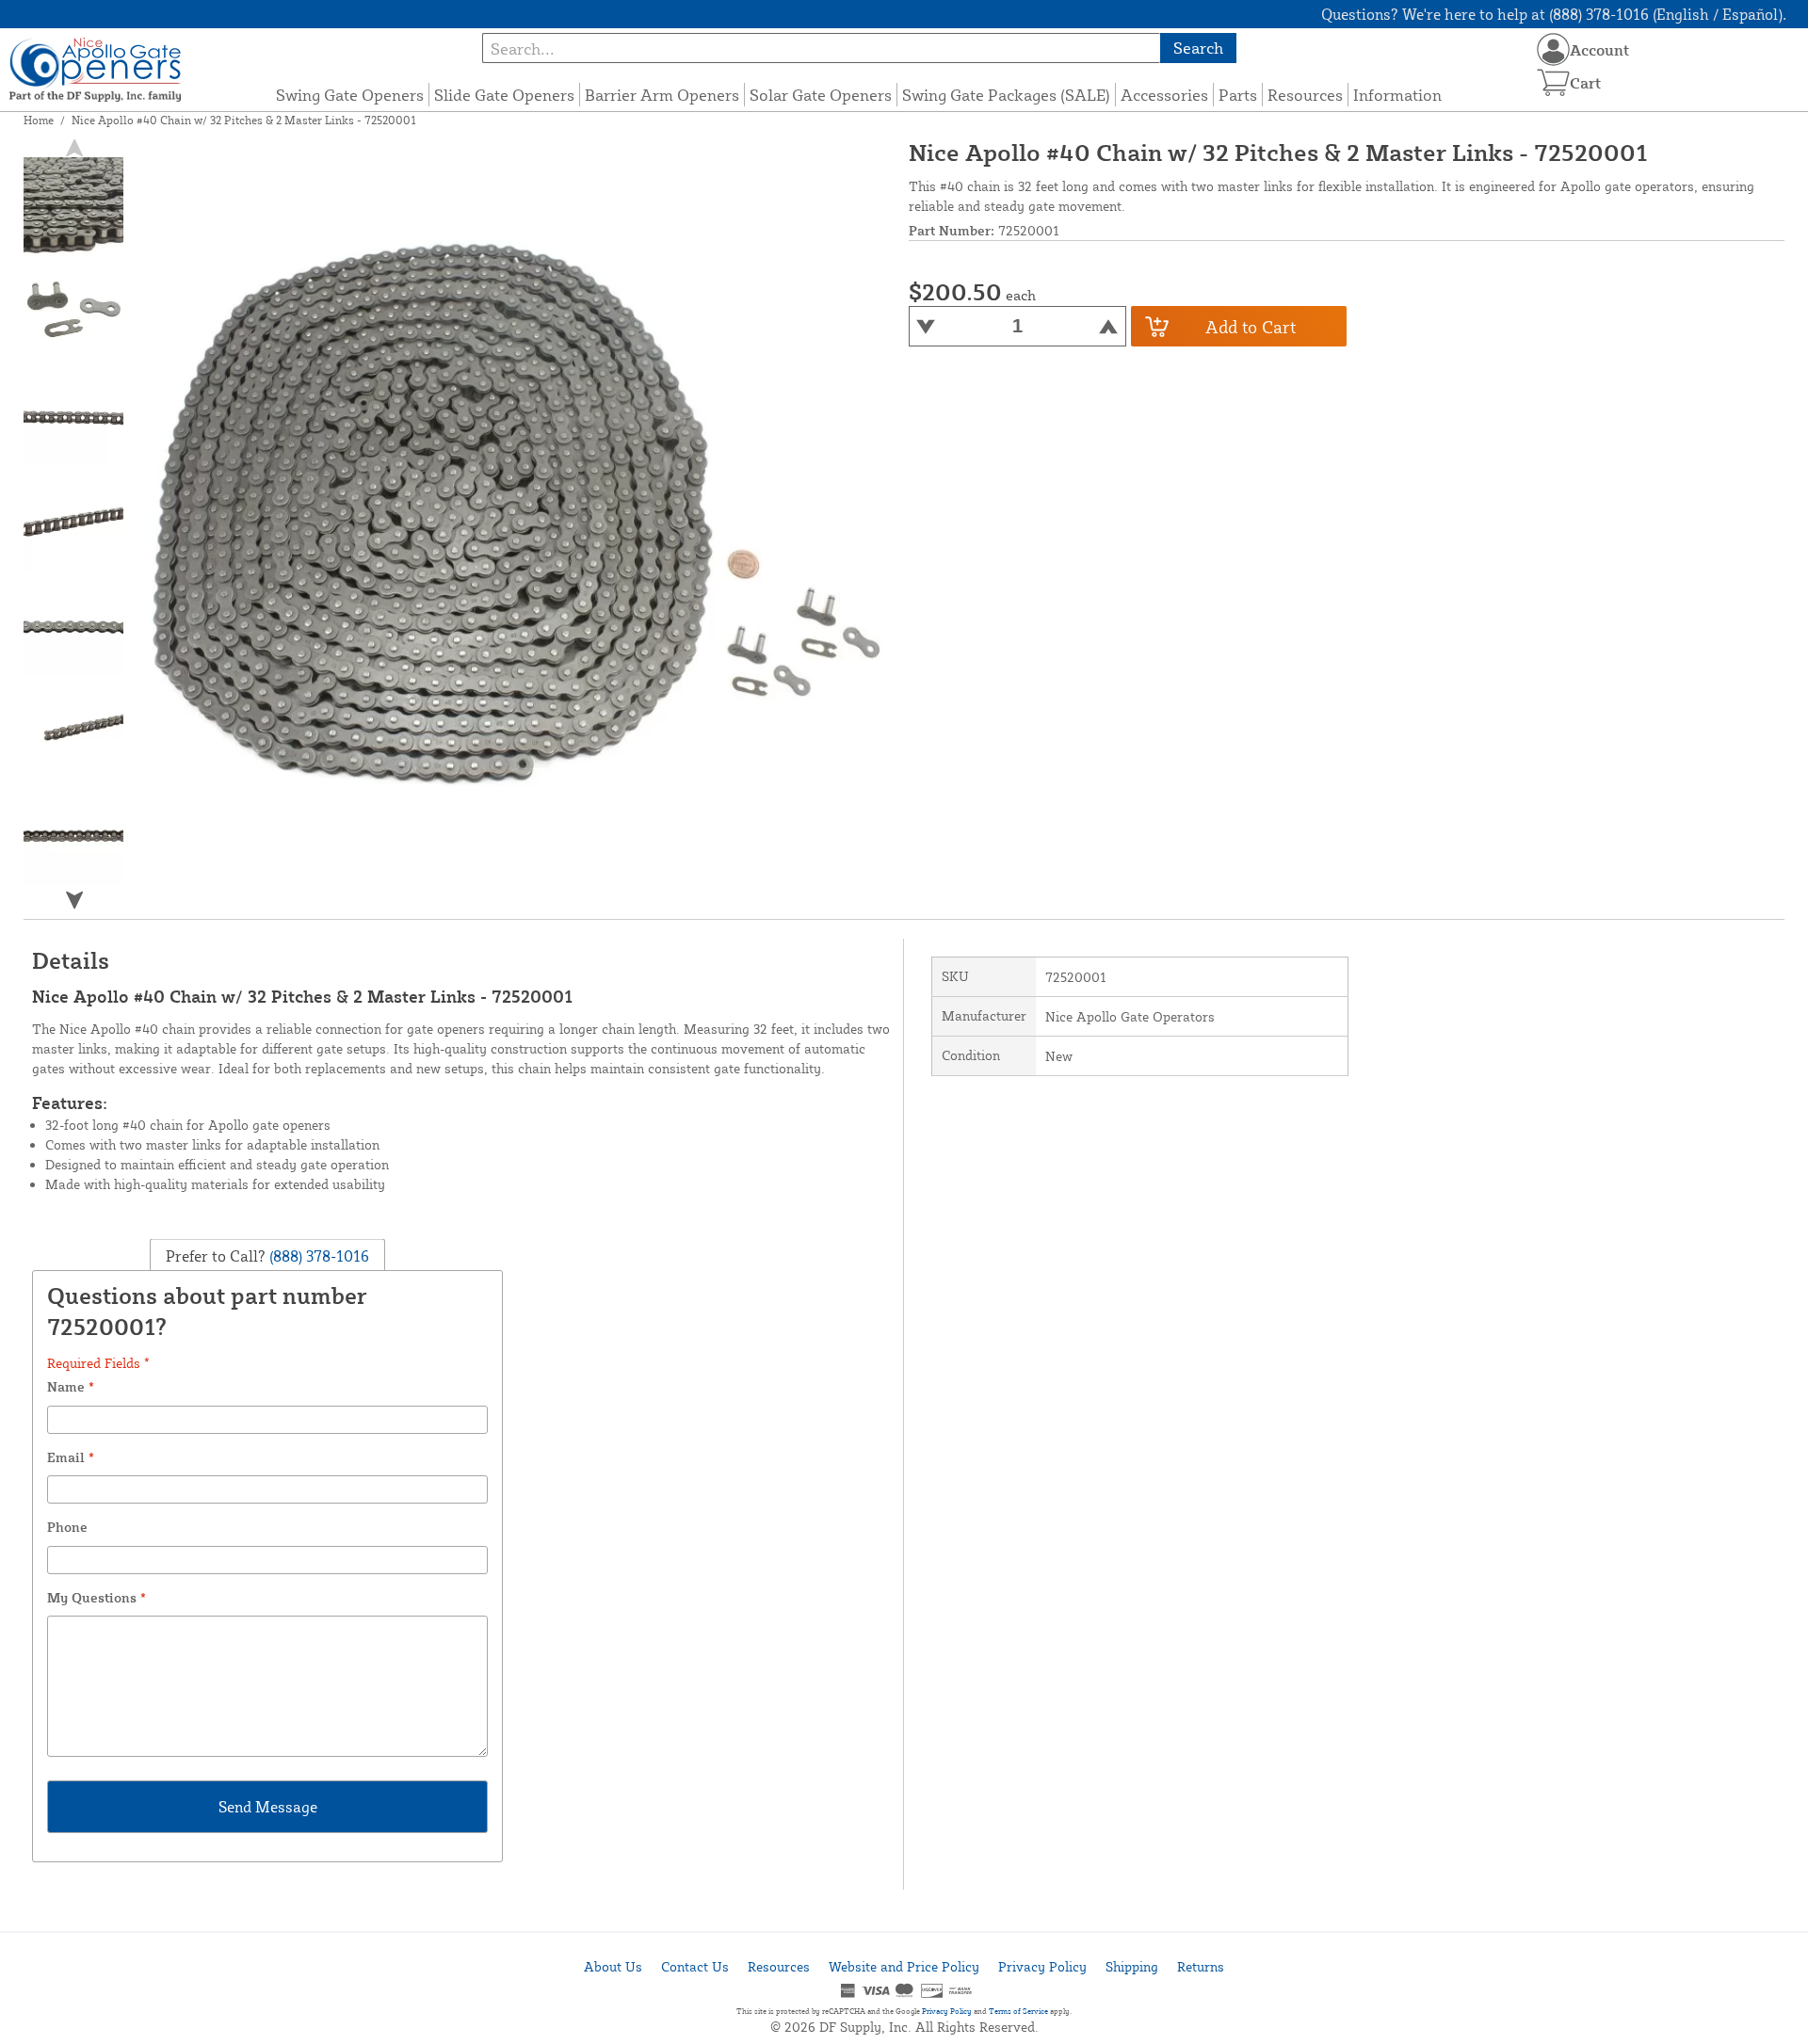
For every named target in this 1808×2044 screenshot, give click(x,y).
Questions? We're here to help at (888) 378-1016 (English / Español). (1554, 14)
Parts (1238, 95)
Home (39, 120)
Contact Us (695, 1966)
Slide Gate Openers (504, 95)
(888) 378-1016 (317, 1255)
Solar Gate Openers (821, 95)
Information (1397, 95)
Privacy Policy (1042, 1966)
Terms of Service (1018, 2011)
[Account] (1553, 49)
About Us (613, 1966)
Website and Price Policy (904, 1966)
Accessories (1164, 95)
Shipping (1132, 1966)
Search (1198, 48)
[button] (73, 900)
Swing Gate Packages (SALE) (1006, 95)
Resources (1305, 95)
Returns (1201, 1966)
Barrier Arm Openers (662, 95)
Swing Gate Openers (350, 95)
